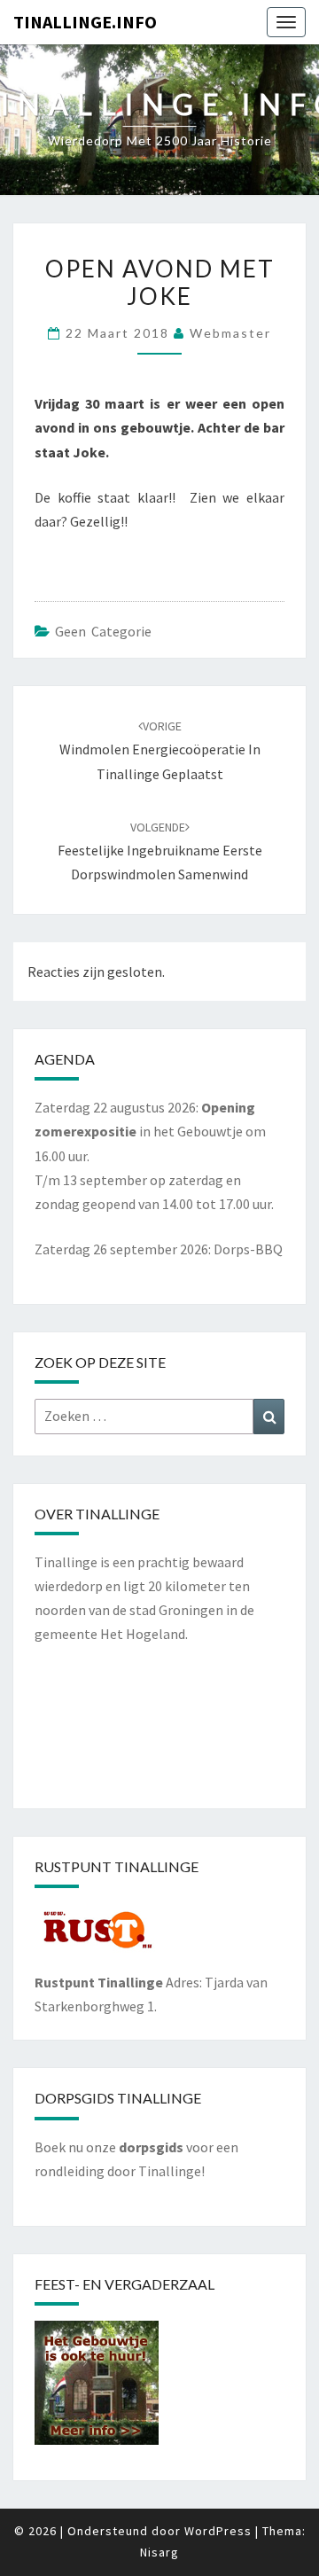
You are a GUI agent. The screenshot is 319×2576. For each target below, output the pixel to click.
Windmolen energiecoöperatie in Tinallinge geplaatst (160, 750)
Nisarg (159, 2552)
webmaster (230, 333)
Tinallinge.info (85, 22)
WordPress (218, 2531)
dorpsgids (151, 2147)
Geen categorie (103, 631)
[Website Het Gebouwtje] (97, 2388)
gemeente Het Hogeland (110, 1634)
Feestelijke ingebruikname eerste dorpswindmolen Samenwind (160, 851)
